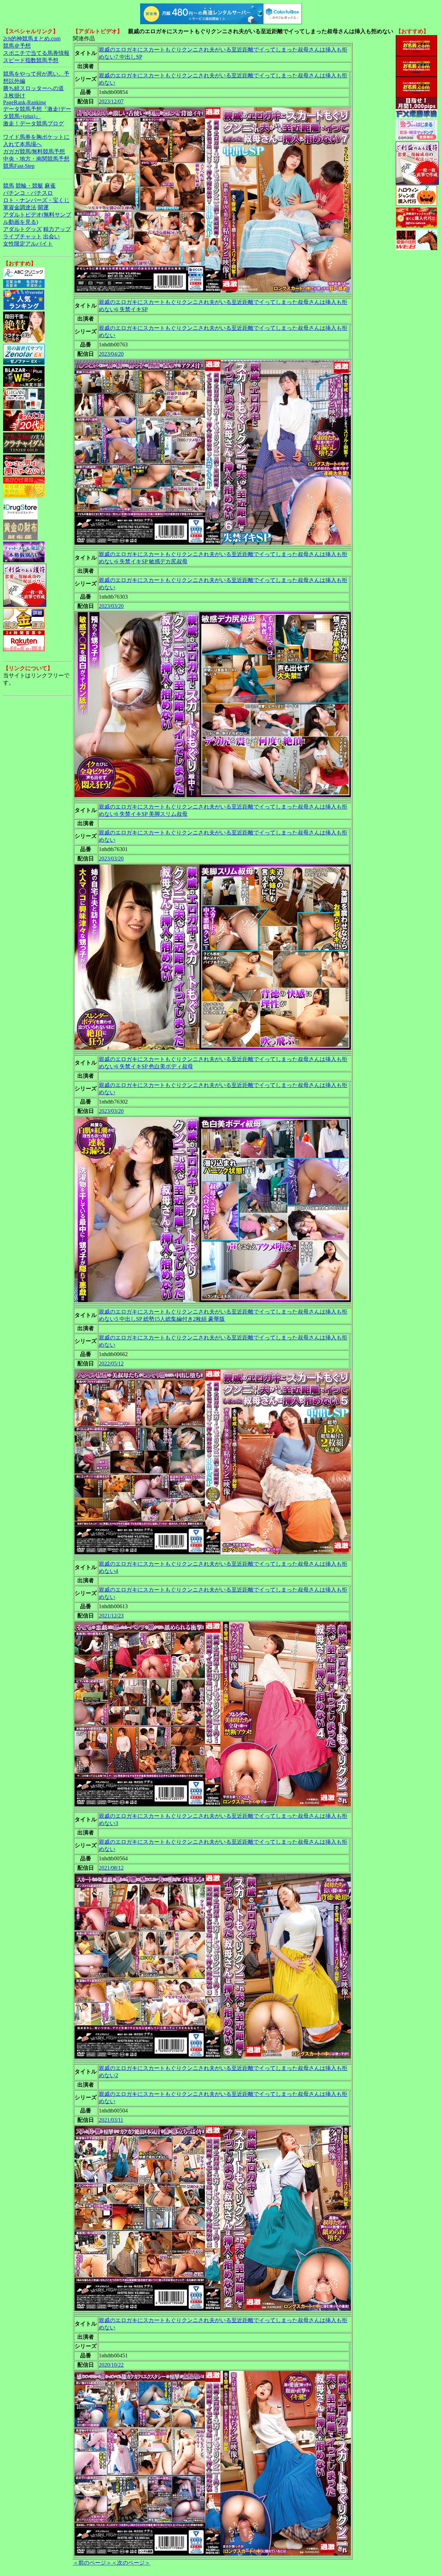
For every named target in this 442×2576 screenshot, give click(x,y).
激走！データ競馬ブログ (33, 123)
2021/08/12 (111, 1868)
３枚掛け (14, 96)
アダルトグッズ (22, 229)
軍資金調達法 (20, 207)
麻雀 (50, 186)
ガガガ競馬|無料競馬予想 (34, 151)
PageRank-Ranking (25, 102)
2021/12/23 (111, 1616)
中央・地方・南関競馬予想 (36, 159)
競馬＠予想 (17, 46)
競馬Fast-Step (19, 166)
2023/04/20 (111, 354)
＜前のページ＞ (92, 2563)
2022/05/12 (111, 1363)
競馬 (9, 186)
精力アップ (57, 229)
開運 (43, 207)
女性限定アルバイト (28, 244)
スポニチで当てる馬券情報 (36, 53)
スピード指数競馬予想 (31, 60)
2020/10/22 (111, 2365)
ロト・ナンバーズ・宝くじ (36, 200)
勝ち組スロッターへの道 (33, 88)
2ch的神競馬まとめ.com (32, 39)
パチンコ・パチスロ (28, 193)
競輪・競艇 (29, 186)
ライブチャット (22, 236)
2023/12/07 (111, 101)
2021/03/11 (111, 2120)
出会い (51, 236)
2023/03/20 (111, 606)
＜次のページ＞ (131, 2563)
